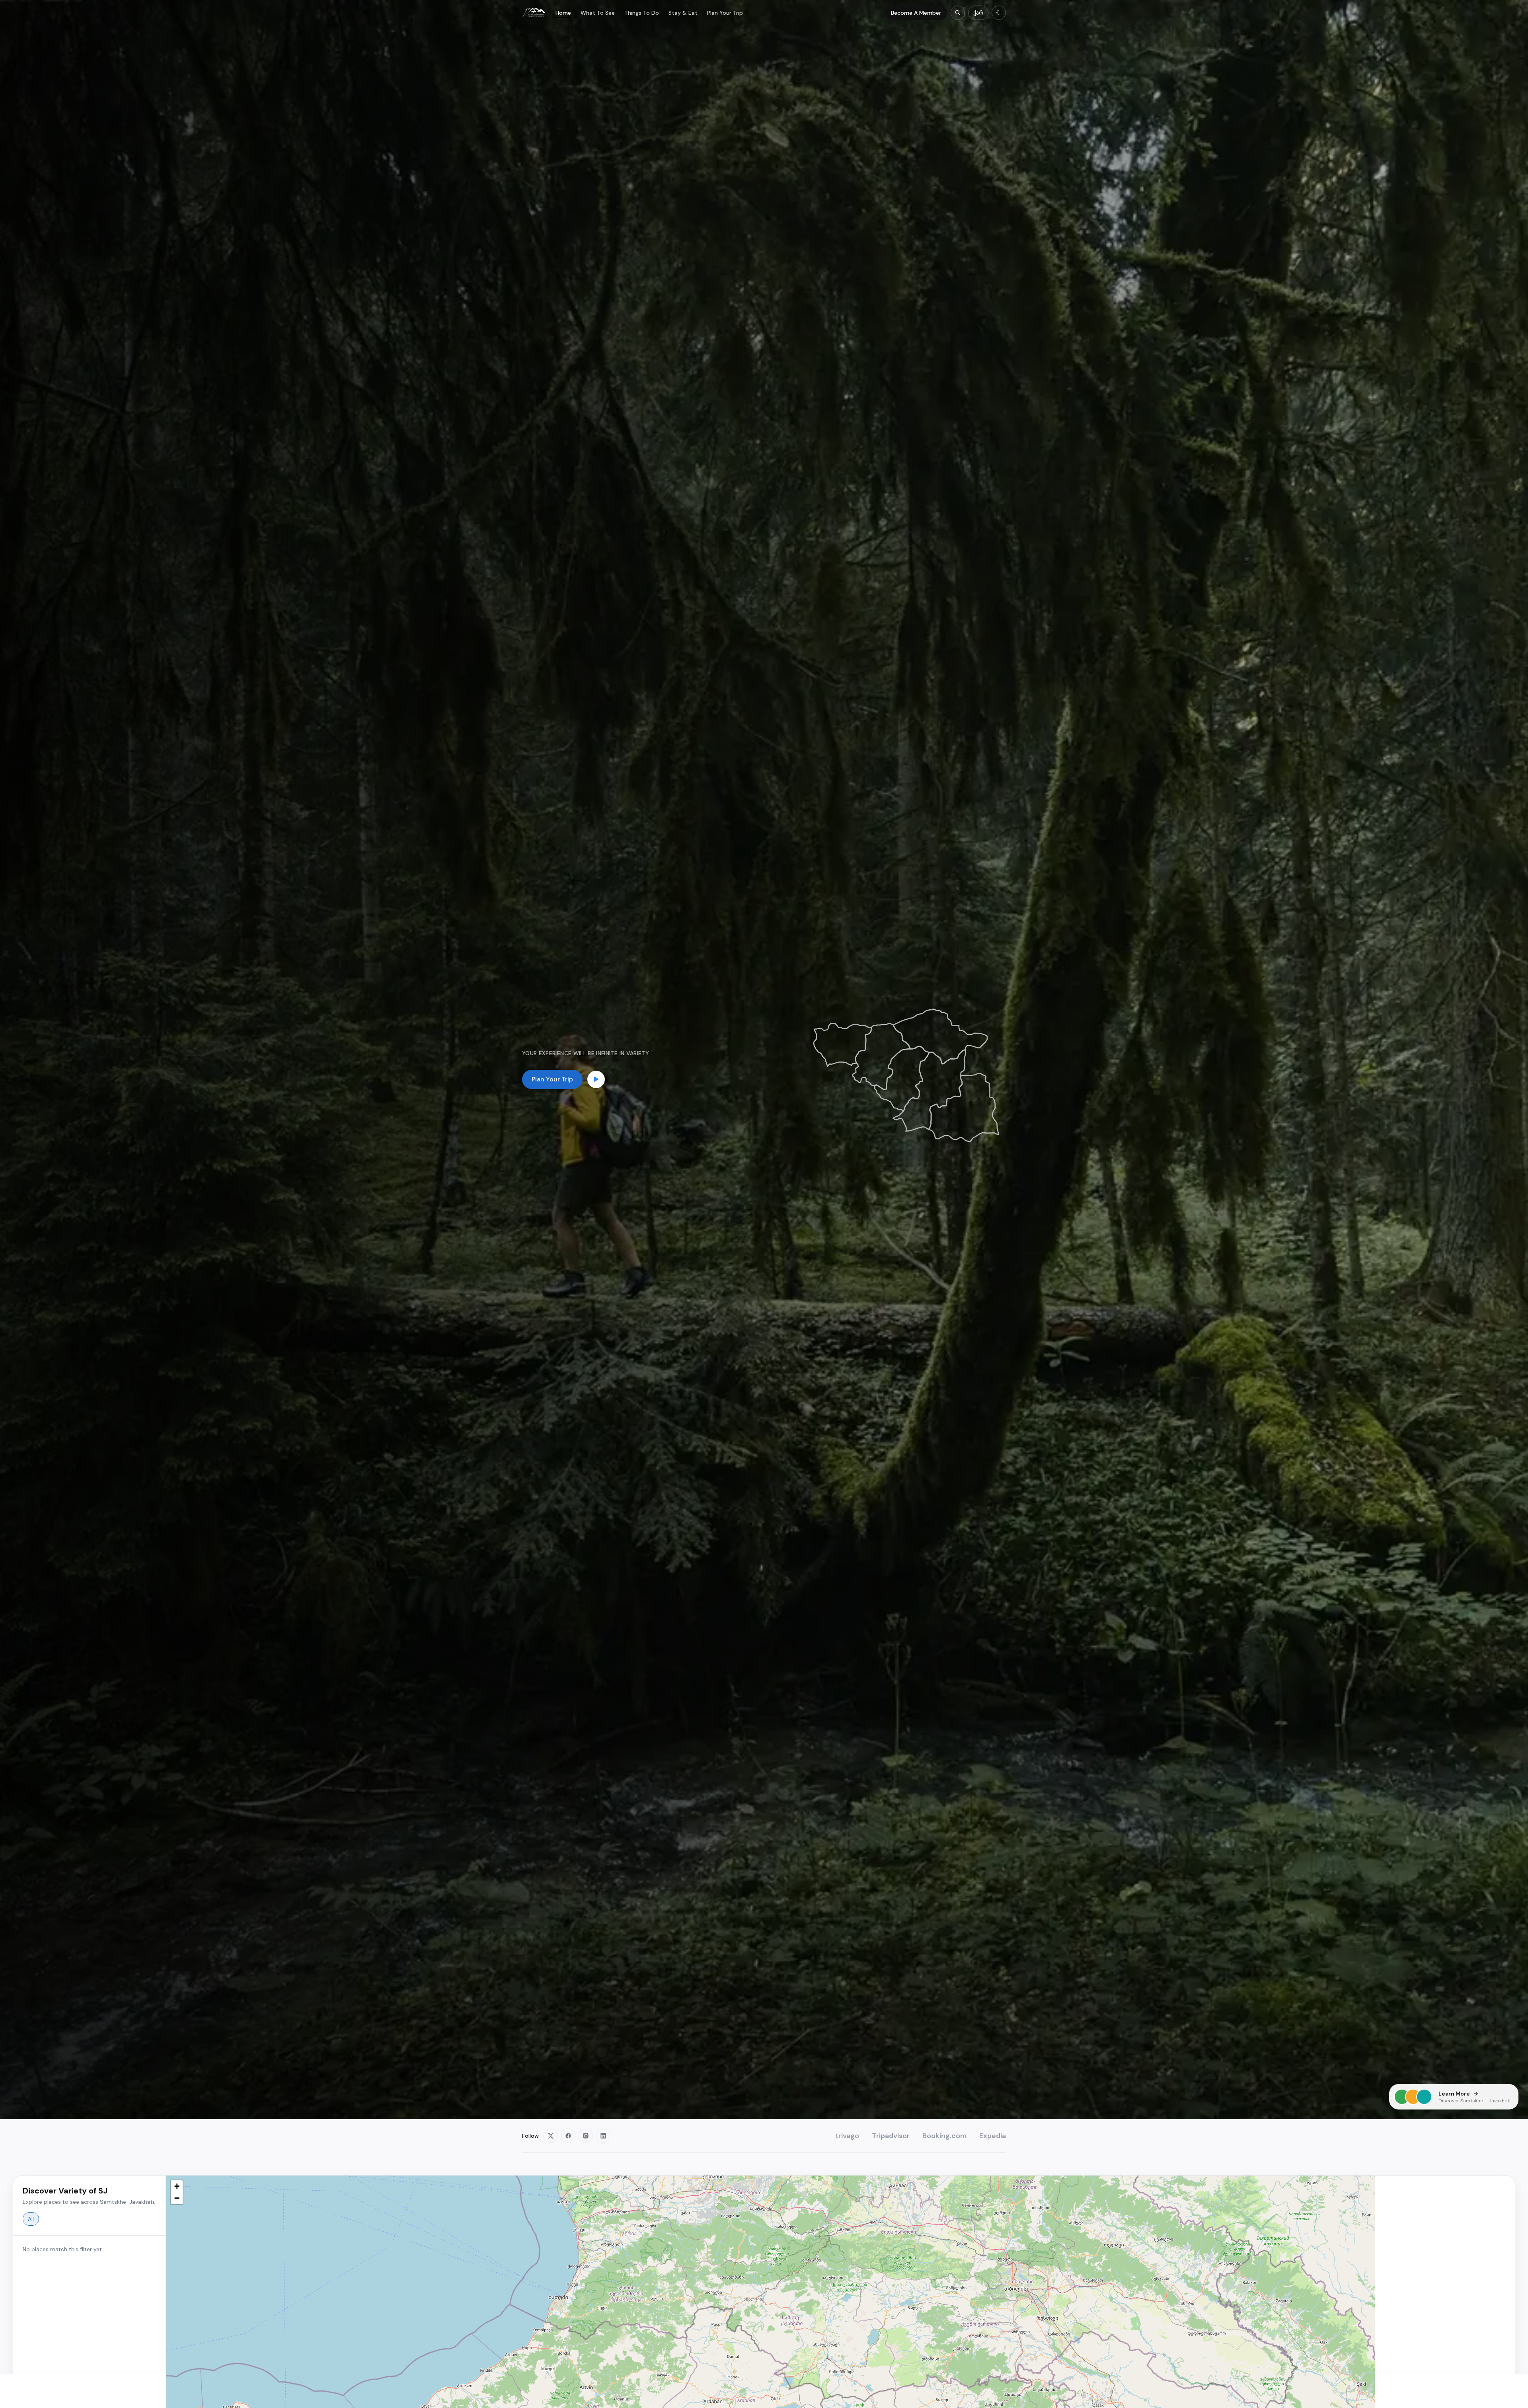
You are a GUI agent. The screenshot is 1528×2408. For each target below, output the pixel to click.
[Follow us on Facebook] (568, 2136)
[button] (177, 2186)
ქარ (978, 13)
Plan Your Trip (725, 13)
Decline (910, 2391)
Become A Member (916, 13)
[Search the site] (958, 13)
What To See (598, 13)
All (31, 2219)
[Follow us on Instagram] (586, 2136)
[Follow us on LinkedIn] (603, 2136)
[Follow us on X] (551, 2136)
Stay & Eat (683, 13)
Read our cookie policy (603, 2395)
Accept (950, 2391)
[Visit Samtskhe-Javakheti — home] (534, 13)
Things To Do (642, 13)
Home (563, 13)
